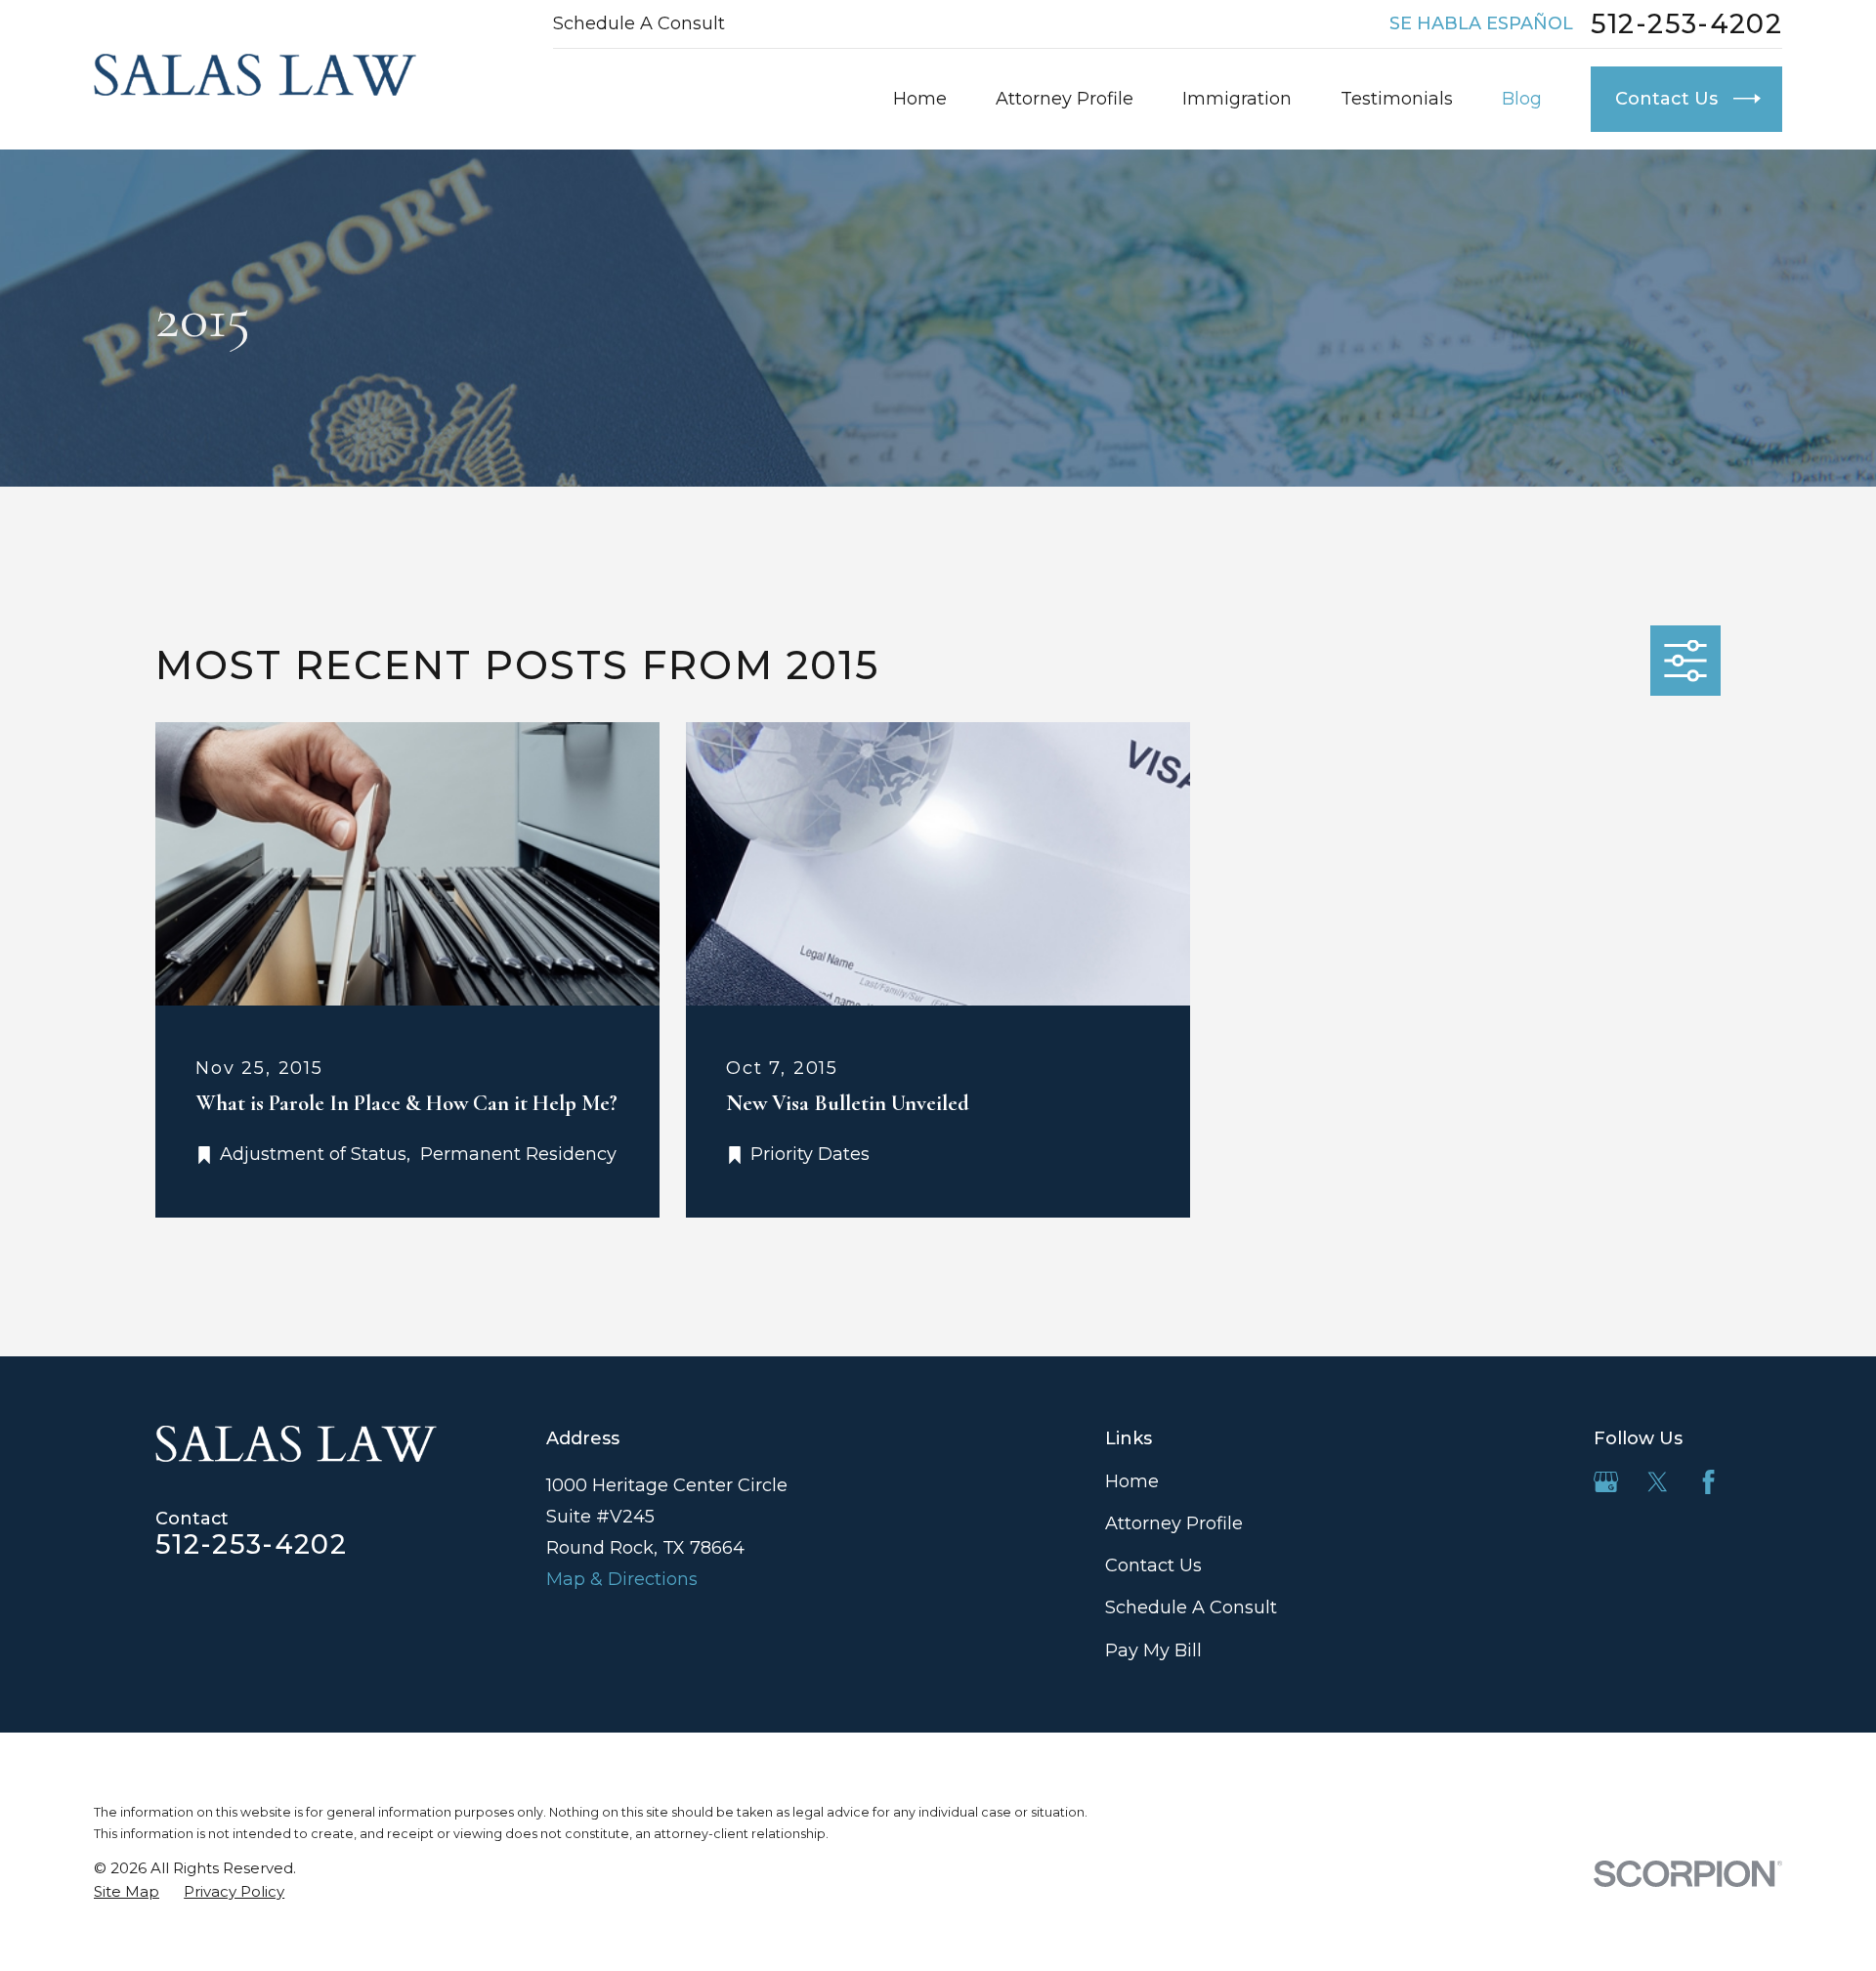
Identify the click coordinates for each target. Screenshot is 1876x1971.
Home (1132, 1481)
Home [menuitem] (920, 99)
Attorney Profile (1174, 1523)
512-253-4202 (1686, 24)
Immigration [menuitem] (1237, 99)
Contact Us (1153, 1565)
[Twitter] (1658, 1482)
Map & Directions (622, 1579)
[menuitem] (127, 1891)
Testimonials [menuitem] (1397, 99)
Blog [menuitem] (1522, 99)
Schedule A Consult (639, 23)
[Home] (255, 74)
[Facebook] (1708, 1482)
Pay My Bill (1153, 1650)
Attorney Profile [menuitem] (1065, 99)
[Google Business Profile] (1606, 1482)
